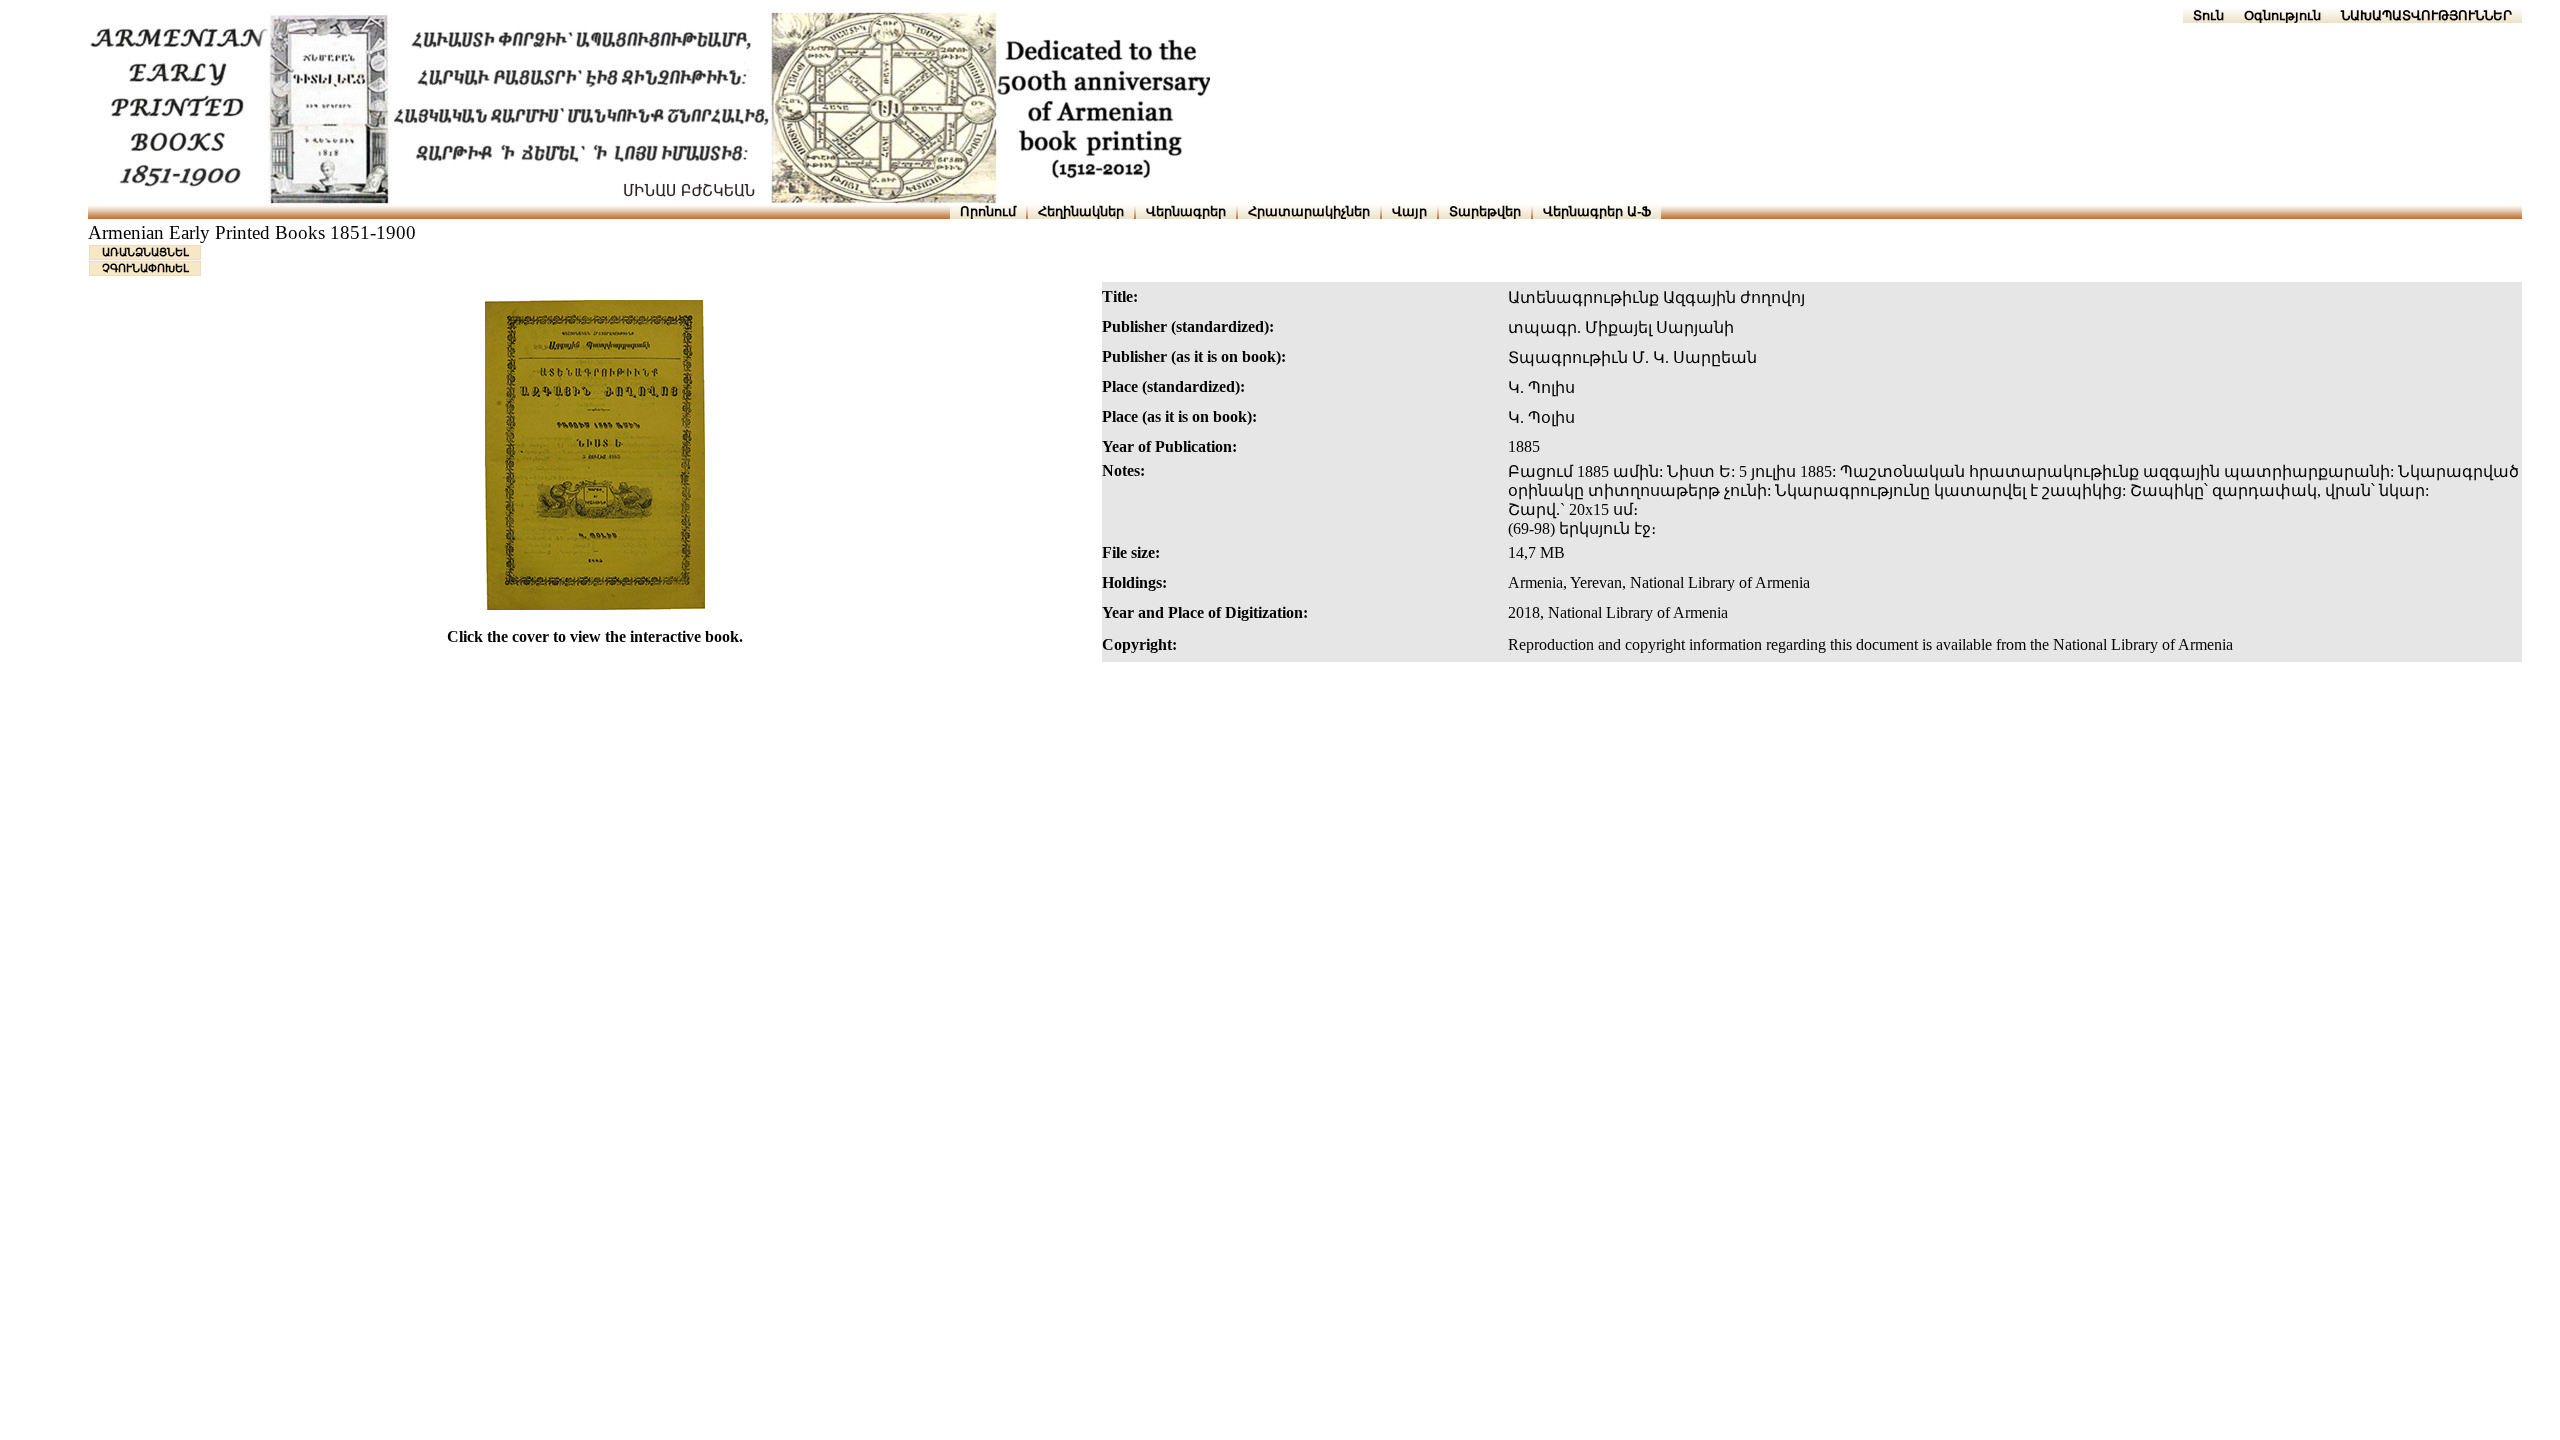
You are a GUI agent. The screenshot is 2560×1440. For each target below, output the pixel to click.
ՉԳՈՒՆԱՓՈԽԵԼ (145, 268)
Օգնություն (2282, 15)
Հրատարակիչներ (1309, 211)
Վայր (1409, 211)
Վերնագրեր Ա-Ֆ (1597, 211)
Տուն (2208, 15)
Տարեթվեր (1485, 211)
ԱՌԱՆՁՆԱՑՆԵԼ (145, 252)
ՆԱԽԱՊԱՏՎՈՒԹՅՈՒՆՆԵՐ (2426, 15)
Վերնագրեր (1186, 211)
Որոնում (988, 211)
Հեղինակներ (1081, 211)
